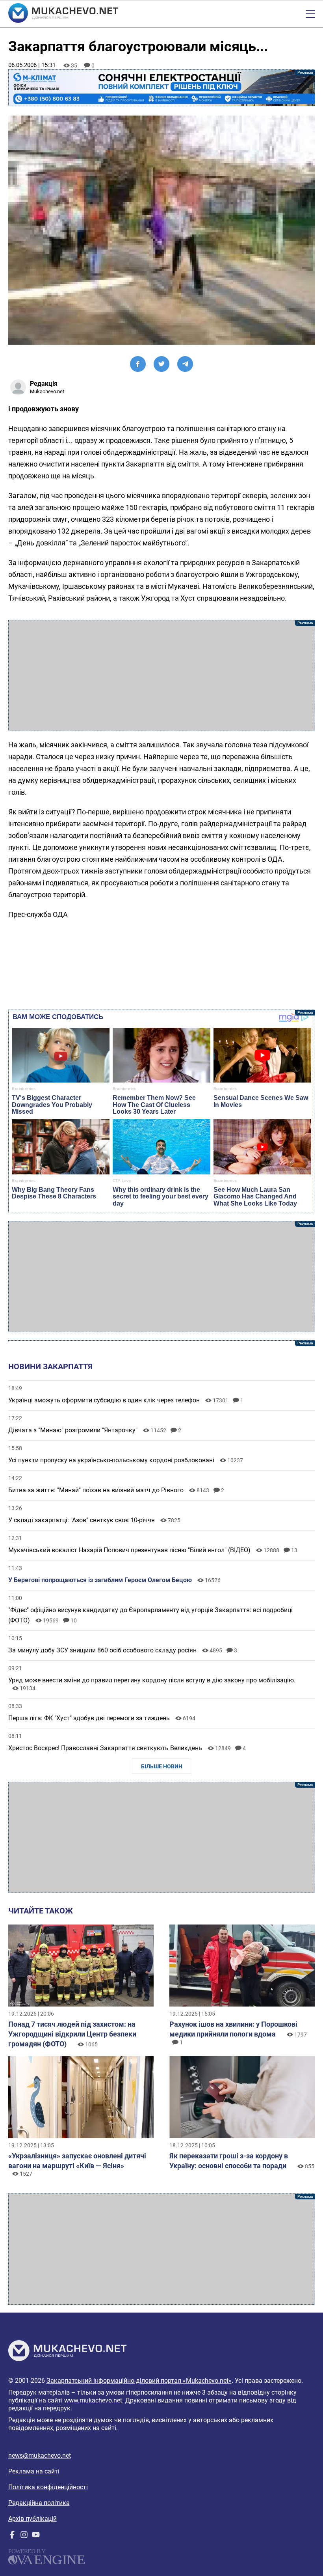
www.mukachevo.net (93, 2400)
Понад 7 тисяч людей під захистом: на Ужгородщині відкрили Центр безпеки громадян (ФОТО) (72, 2034)
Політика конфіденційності (48, 2487)
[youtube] (36, 2536)
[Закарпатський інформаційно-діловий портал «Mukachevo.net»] (63, 14)
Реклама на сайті (34, 2471)
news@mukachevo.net (40, 2456)
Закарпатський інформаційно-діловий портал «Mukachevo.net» (139, 2381)
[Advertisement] (162, 676)
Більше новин (162, 1766)
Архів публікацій (32, 2519)
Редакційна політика (39, 2503)
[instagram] (24, 2536)
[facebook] (12, 2536)
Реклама (162, 88)
